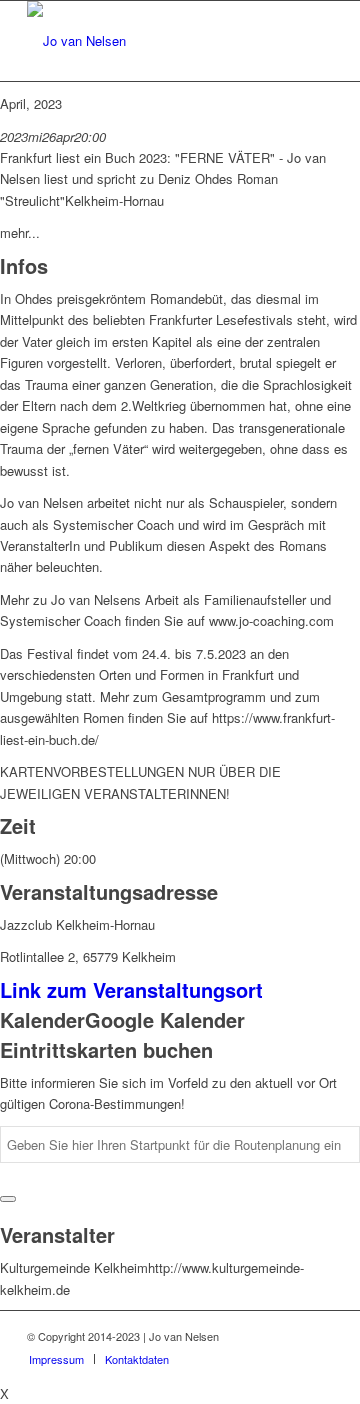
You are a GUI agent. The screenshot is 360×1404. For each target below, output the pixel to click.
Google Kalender (165, 1019)
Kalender (42, 1019)
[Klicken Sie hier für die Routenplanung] (8, 1199)
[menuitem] (56, 1359)
